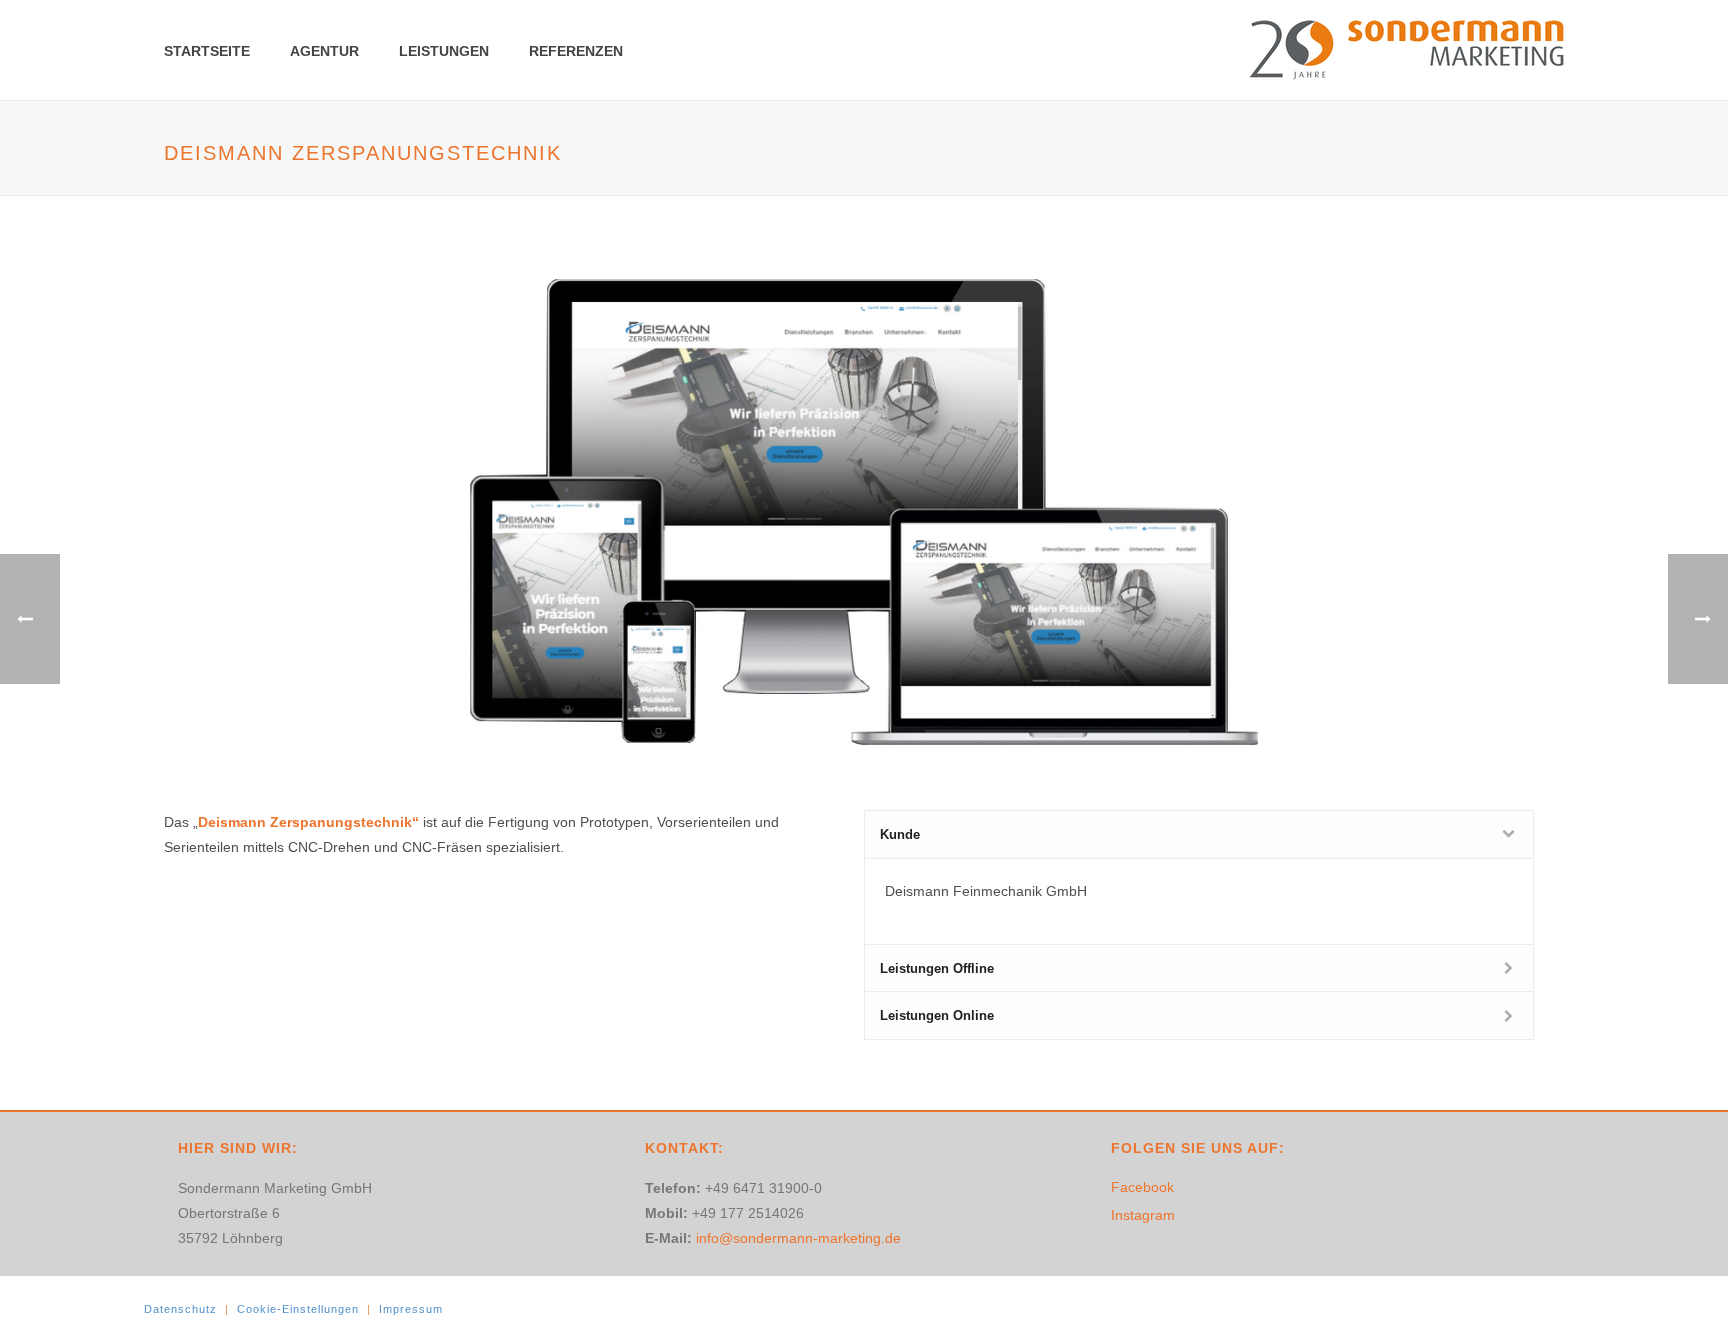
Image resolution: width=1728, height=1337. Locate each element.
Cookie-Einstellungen (298, 1309)
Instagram (1143, 1215)
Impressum (411, 1309)
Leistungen (444, 51)
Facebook (1142, 1187)
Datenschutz (180, 1309)
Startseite (207, 51)
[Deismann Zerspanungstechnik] (864, 511)
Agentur (324, 51)
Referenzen (576, 51)
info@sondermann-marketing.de (798, 1238)
